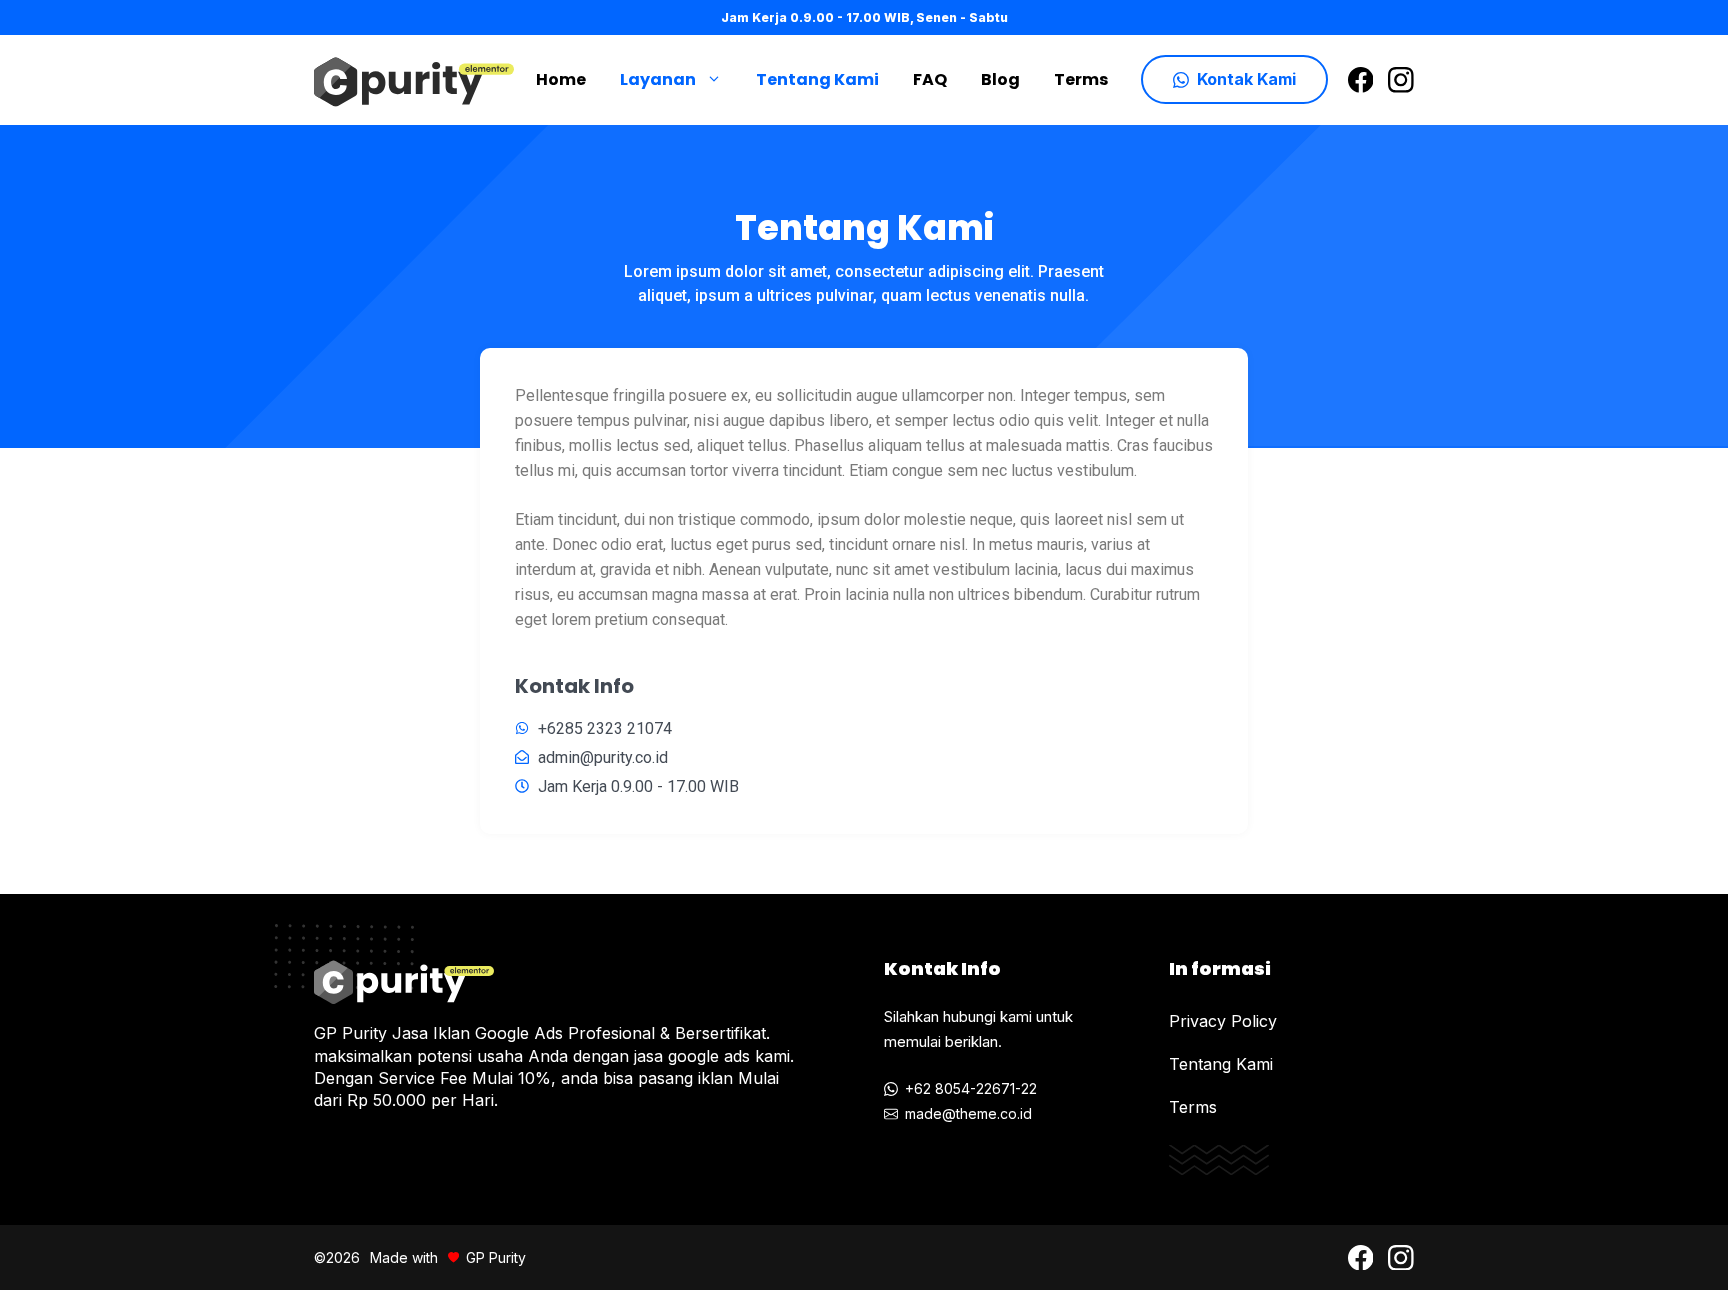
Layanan (658, 79)
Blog (1000, 79)
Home (561, 79)
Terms (1081, 79)
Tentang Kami (817, 79)
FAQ (930, 79)
